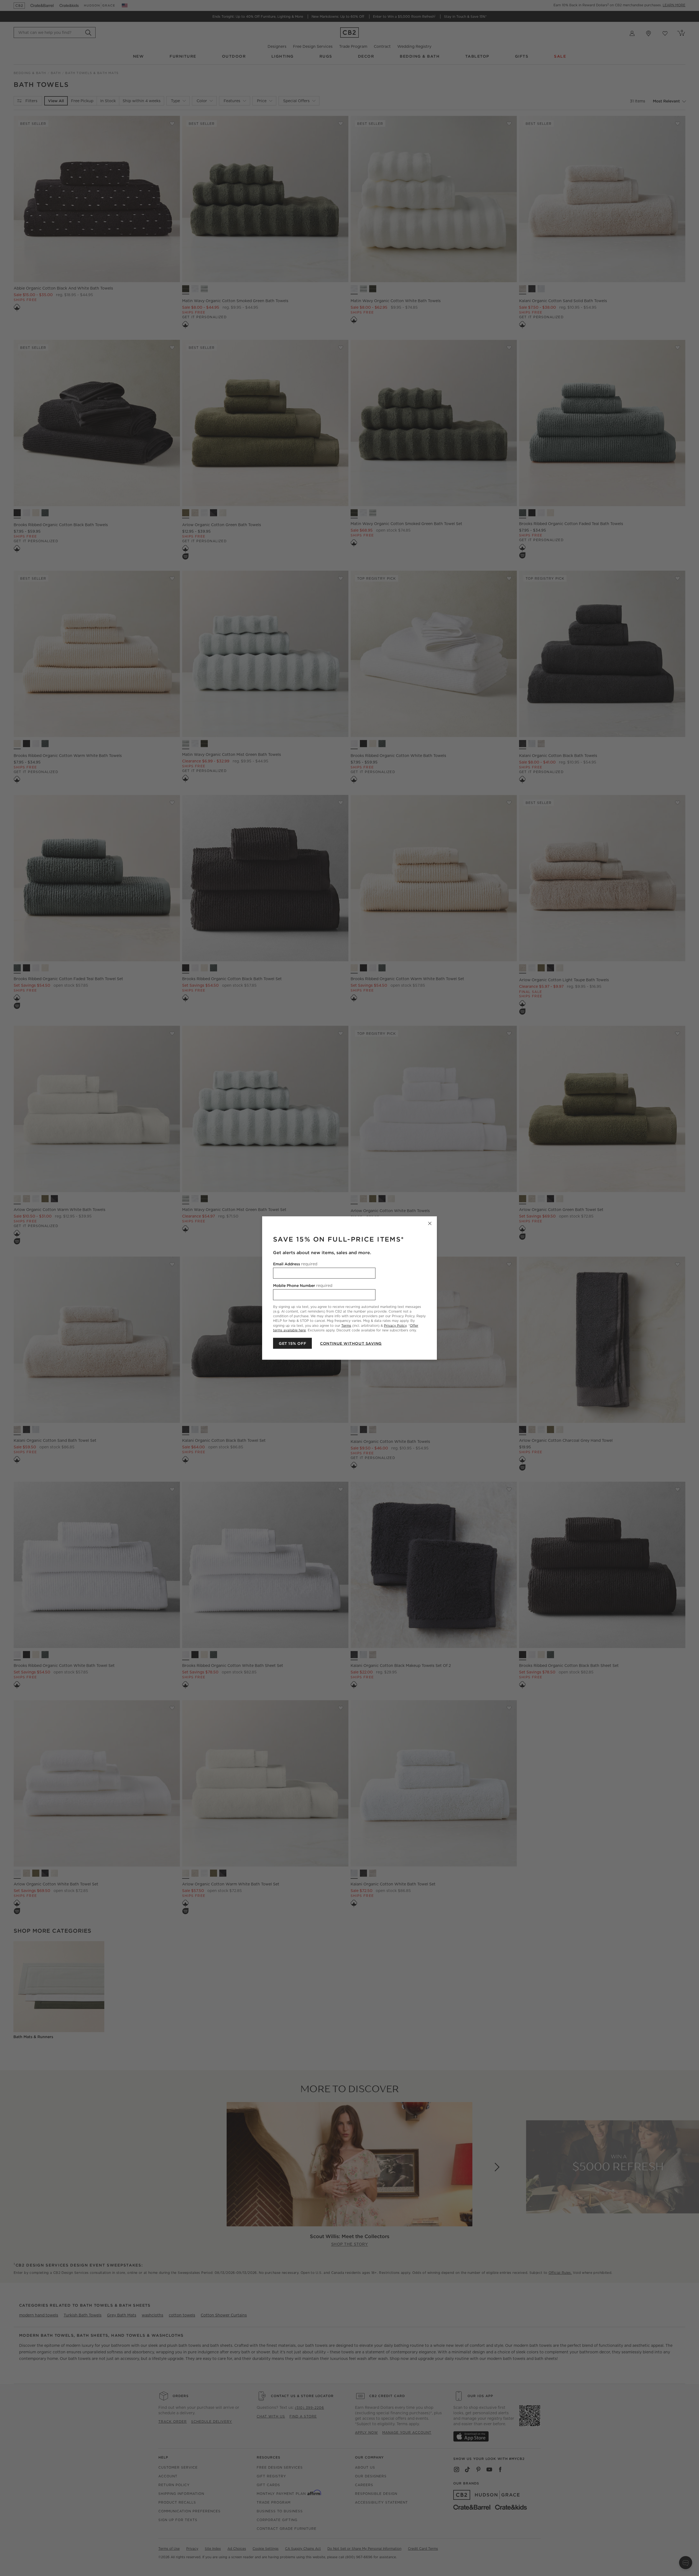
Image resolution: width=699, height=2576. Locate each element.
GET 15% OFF (292, 1343)
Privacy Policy (395, 1325)
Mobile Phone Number (303, 1286)
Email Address (295, 1264)
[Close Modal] (430, 1224)
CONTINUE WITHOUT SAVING (351, 1343)
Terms (346, 1325)
